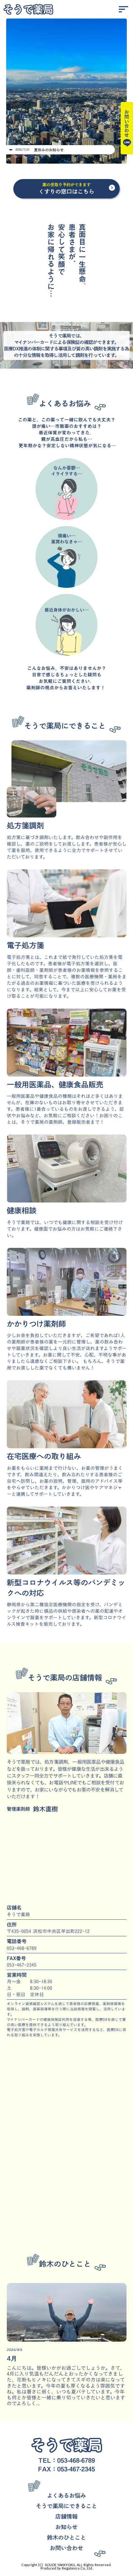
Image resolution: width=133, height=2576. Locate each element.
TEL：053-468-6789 (67, 2460)
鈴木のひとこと (66, 2537)
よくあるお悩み (66, 2495)
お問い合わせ (66, 2548)
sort (123, 9)
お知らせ (66, 2527)
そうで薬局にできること (66, 2506)
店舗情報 (66, 2516)
